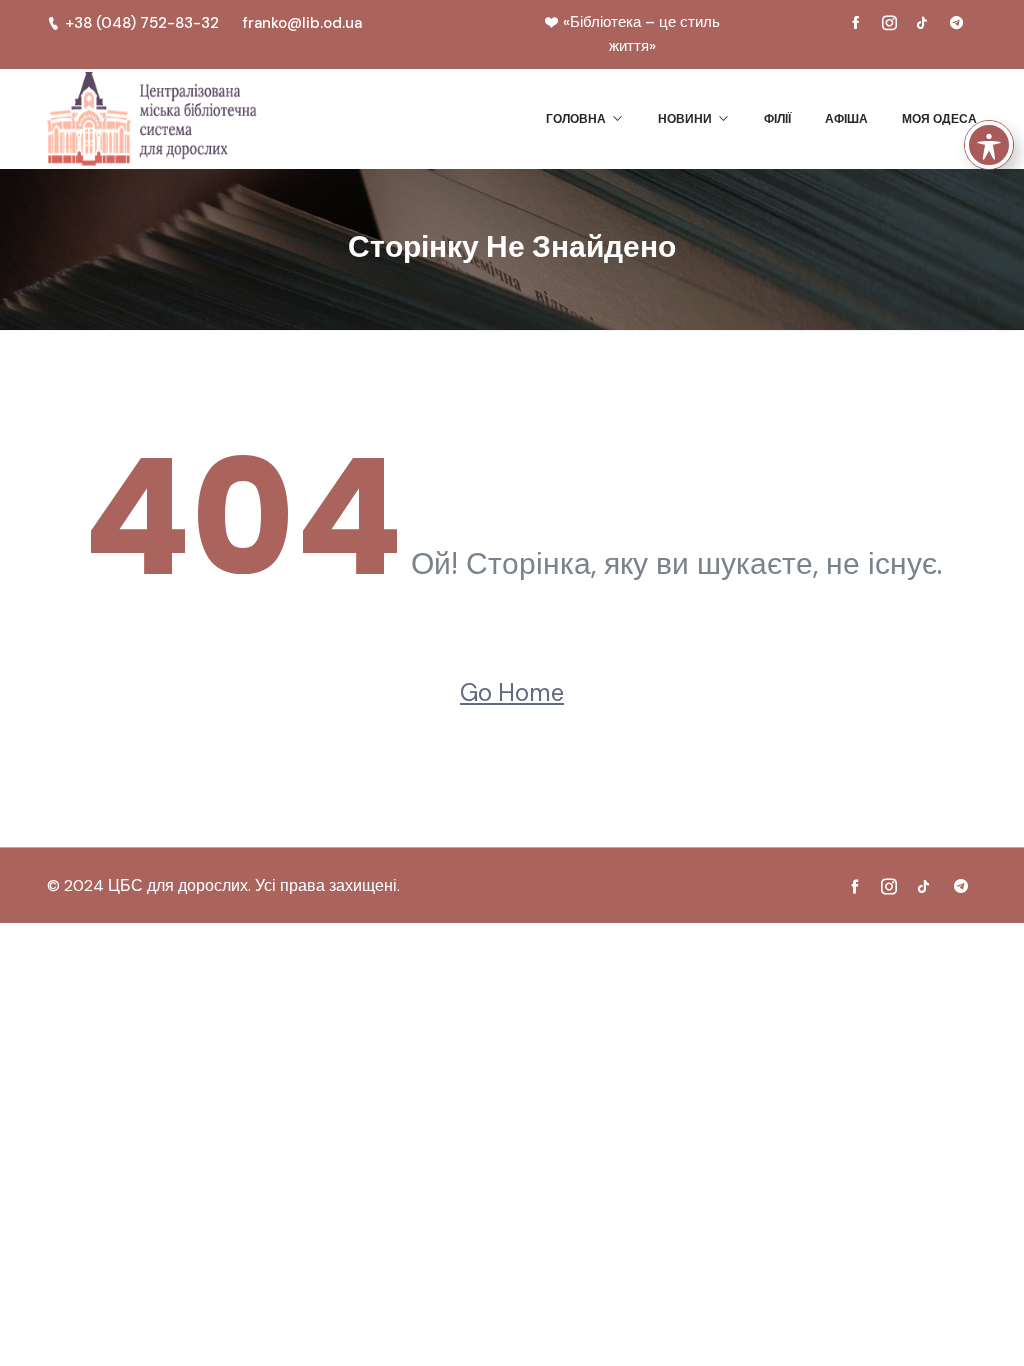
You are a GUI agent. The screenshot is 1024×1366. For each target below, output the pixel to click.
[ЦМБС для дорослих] (152, 119)
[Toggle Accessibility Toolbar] (989, 145)
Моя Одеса (939, 118)
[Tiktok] (923, 23)
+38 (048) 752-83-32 (142, 23)
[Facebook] (856, 23)
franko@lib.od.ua (302, 23)
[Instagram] (889, 23)
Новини (685, 118)
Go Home (512, 692)
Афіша (846, 118)
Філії (777, 118)
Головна (576, 118)
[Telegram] (956, 23)
